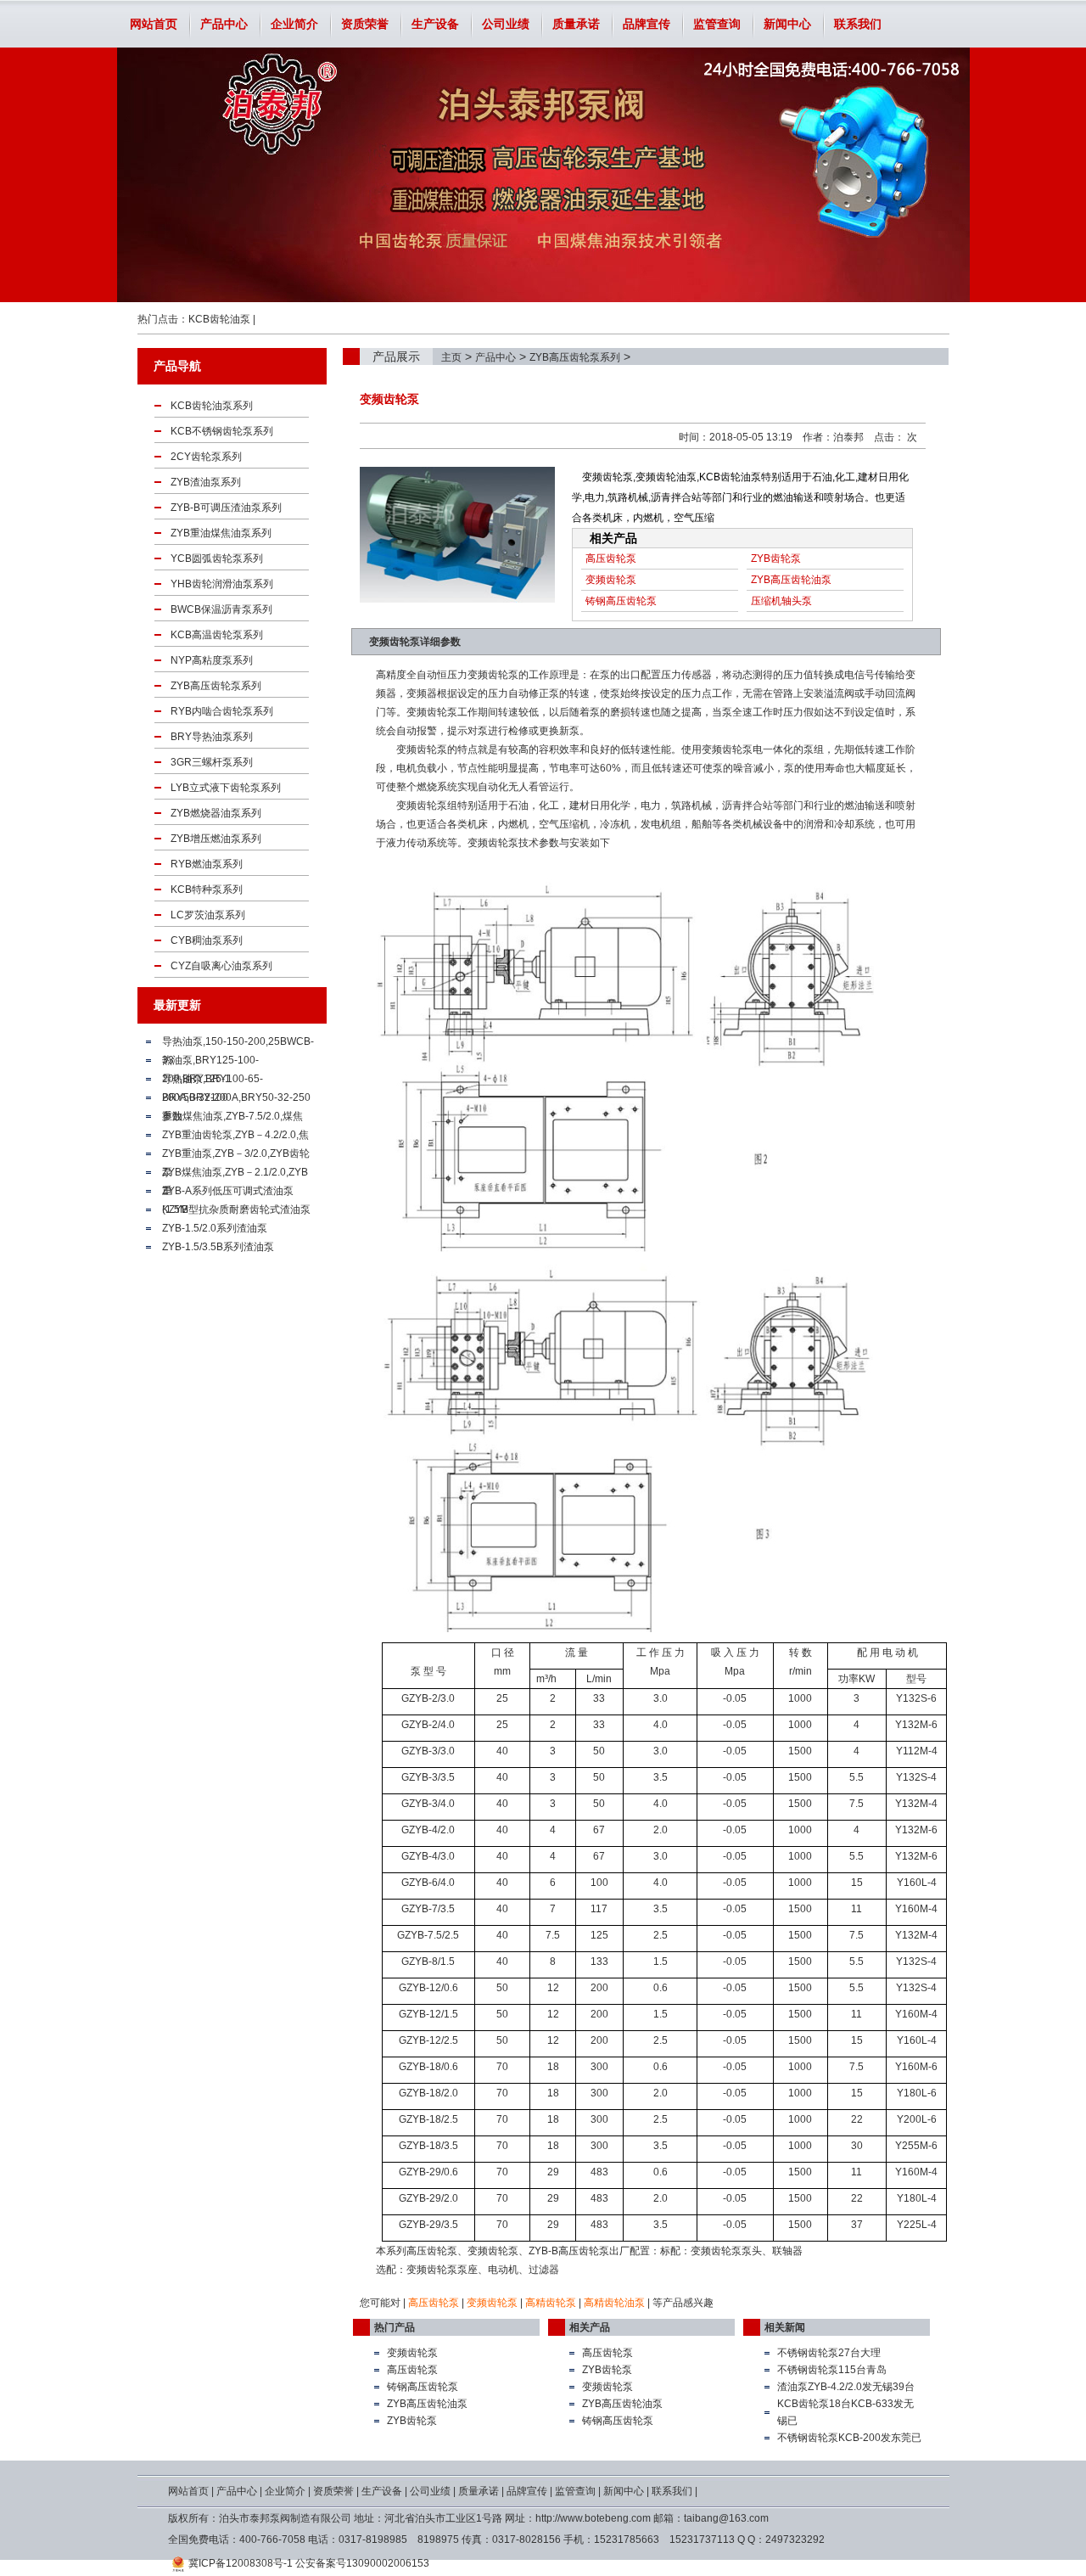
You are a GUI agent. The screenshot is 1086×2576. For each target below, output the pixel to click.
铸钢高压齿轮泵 (621, 601)
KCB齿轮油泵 (219, 319)
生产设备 (435, 24)
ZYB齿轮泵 (776, 558)
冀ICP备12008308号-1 (241, 2563)
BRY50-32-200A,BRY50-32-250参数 (236, 1099)
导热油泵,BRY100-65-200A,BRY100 (213, 1080)
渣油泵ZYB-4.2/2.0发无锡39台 (846, 2387)
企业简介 (294, 24)
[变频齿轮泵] (457, 535)
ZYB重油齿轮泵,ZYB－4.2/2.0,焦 (235, 1135)
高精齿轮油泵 (614, 2303)
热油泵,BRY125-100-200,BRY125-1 (210, 1062)
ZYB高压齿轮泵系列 (575, 357)
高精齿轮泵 (551, 2303)
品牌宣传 (647, 24)
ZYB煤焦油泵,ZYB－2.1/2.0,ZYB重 (235, 1174)
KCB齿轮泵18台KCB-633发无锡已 (845, 2412)
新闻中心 (787, 24)
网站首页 (154, 24)
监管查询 (717, 24)
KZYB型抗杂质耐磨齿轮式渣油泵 (236, 1209)
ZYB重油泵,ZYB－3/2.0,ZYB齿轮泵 (236, 1155)
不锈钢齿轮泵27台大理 (829, 2353)
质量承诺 (576, 24)
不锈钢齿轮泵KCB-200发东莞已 (849, 2438)
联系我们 (858, 24)
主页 (451, 357)
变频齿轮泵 (611, 580)
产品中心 (224, 24)
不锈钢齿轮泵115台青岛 (832, 2370)
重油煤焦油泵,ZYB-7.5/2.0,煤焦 (232, 1116)
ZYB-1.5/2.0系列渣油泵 (215, 1228)
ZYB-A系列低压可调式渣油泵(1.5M (228, 1193)
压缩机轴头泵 (781, 601)
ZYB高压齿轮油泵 (791, 580)
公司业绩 (506, 24)
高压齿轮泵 (611, 558)
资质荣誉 (365, 24)
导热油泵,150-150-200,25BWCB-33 (238, 1043)
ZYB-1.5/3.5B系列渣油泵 (218, 1247)
